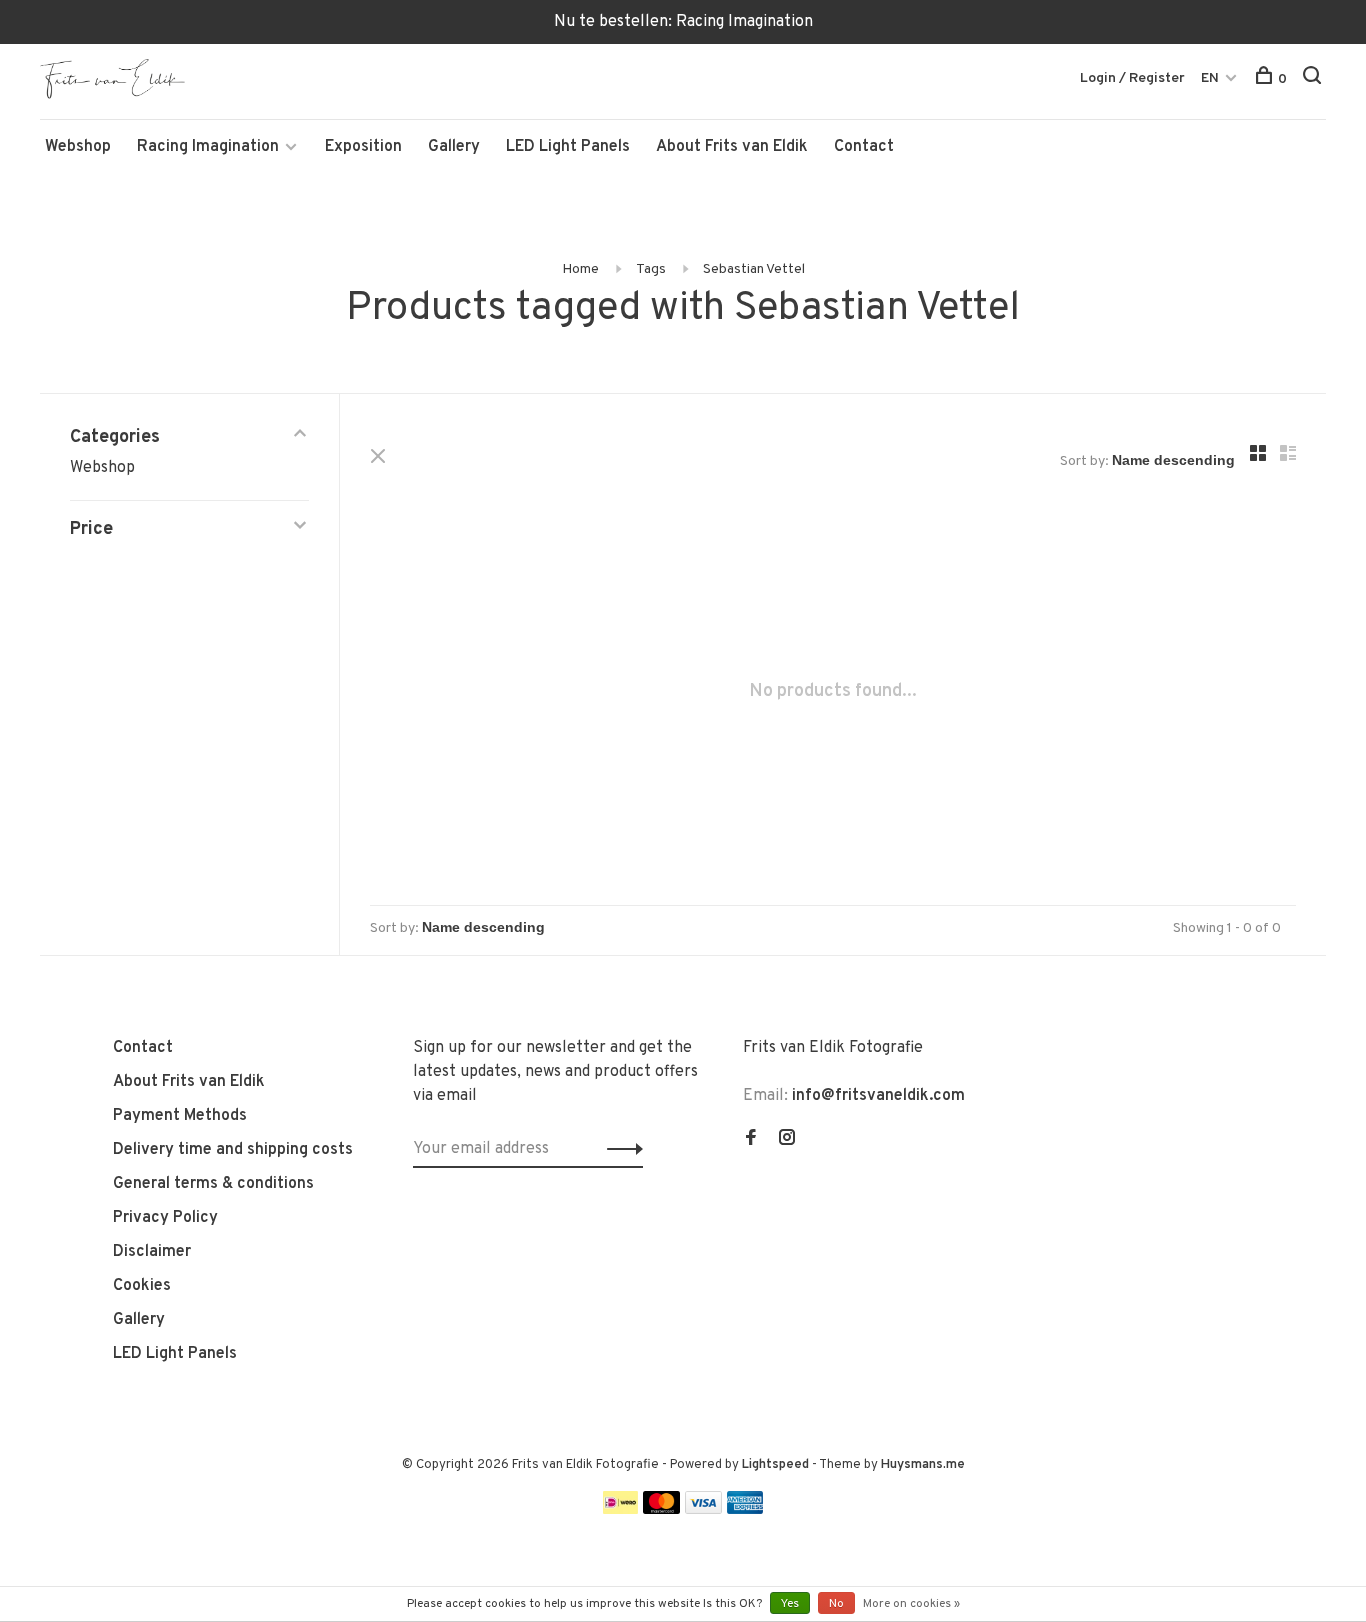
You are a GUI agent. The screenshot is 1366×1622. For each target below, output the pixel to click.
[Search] (1314, 79)
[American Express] (745, 1510)
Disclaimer (152, 1252)
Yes (790, 1604)
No (836, 1604)
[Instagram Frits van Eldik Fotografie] (787, 1140)
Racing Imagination (208, 147)
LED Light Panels (568, 147)
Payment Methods (180, 1116)
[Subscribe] (619, 1149)
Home (580, 269)
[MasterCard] (661, 1510)
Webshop (78, 147)
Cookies (142, 1286)
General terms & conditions (213, 1184)
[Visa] (703, 1510)
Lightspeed (775, 1465)
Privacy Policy (165, 1218)
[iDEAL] (621, 1510)
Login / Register (1132, 78)
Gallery (454, 147)
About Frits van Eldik (732, 147)
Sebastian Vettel (754, 269)
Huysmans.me (923, 1465)
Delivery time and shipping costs (233, 1150)
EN (1210, 78)
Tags (651, 269)
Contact (864, 147)
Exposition (363, 147)
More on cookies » (911, 1604)
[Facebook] (751, 1140)
